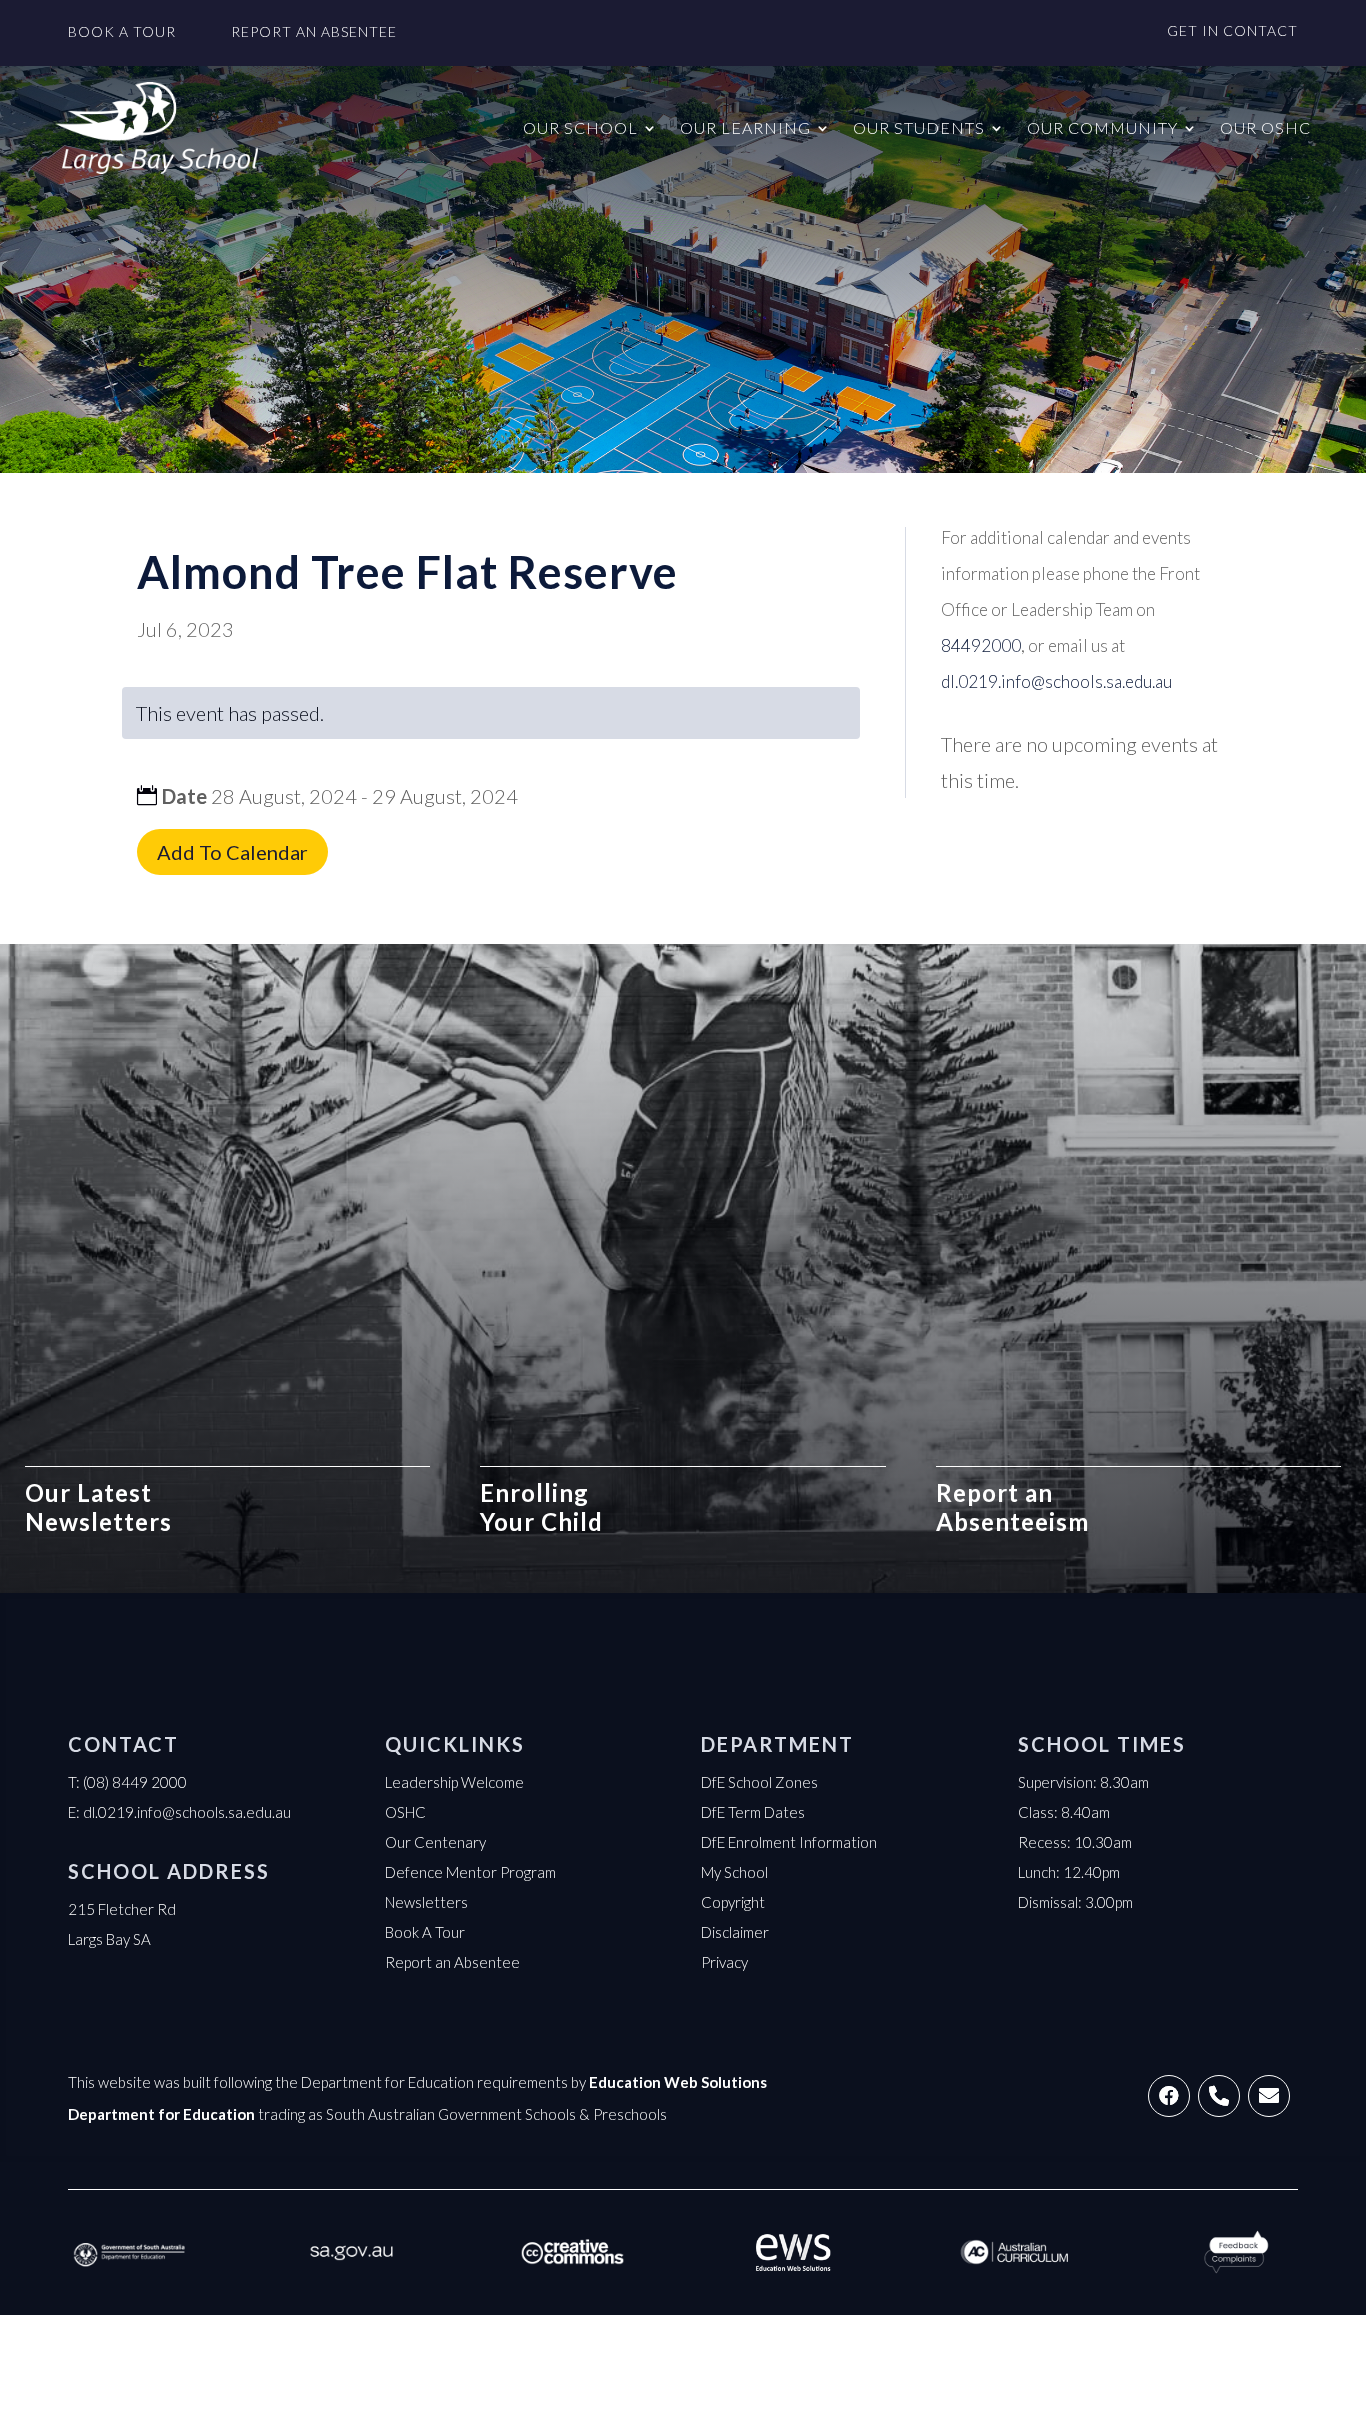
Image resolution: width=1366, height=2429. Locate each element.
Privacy (724, 1962)
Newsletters (426, 1902)
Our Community (1102, 127)
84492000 (981, 645)
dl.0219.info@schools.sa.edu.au (187, 1812)
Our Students (919, 127)
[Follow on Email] (1269, 2096)
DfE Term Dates (753, 1812)
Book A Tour (425, 1932)
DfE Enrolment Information (789, 1842)
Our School (580, 127)
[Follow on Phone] (1219, 2096)
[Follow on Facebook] (1169, 2096)
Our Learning (745, 127)
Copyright (733, 1902)
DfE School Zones (759, 1782)
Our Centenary (435, 1842)
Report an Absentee (452, 1962)
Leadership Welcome (454, 1782)
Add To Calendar (232, 852)
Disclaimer (735, 1932)
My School (734, 1872)
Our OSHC (1265, 127)
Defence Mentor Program (470, 1872)
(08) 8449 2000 (135, 1782)
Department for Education (161, 2114)
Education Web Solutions (678, 2082)
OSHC (405, 1812)
